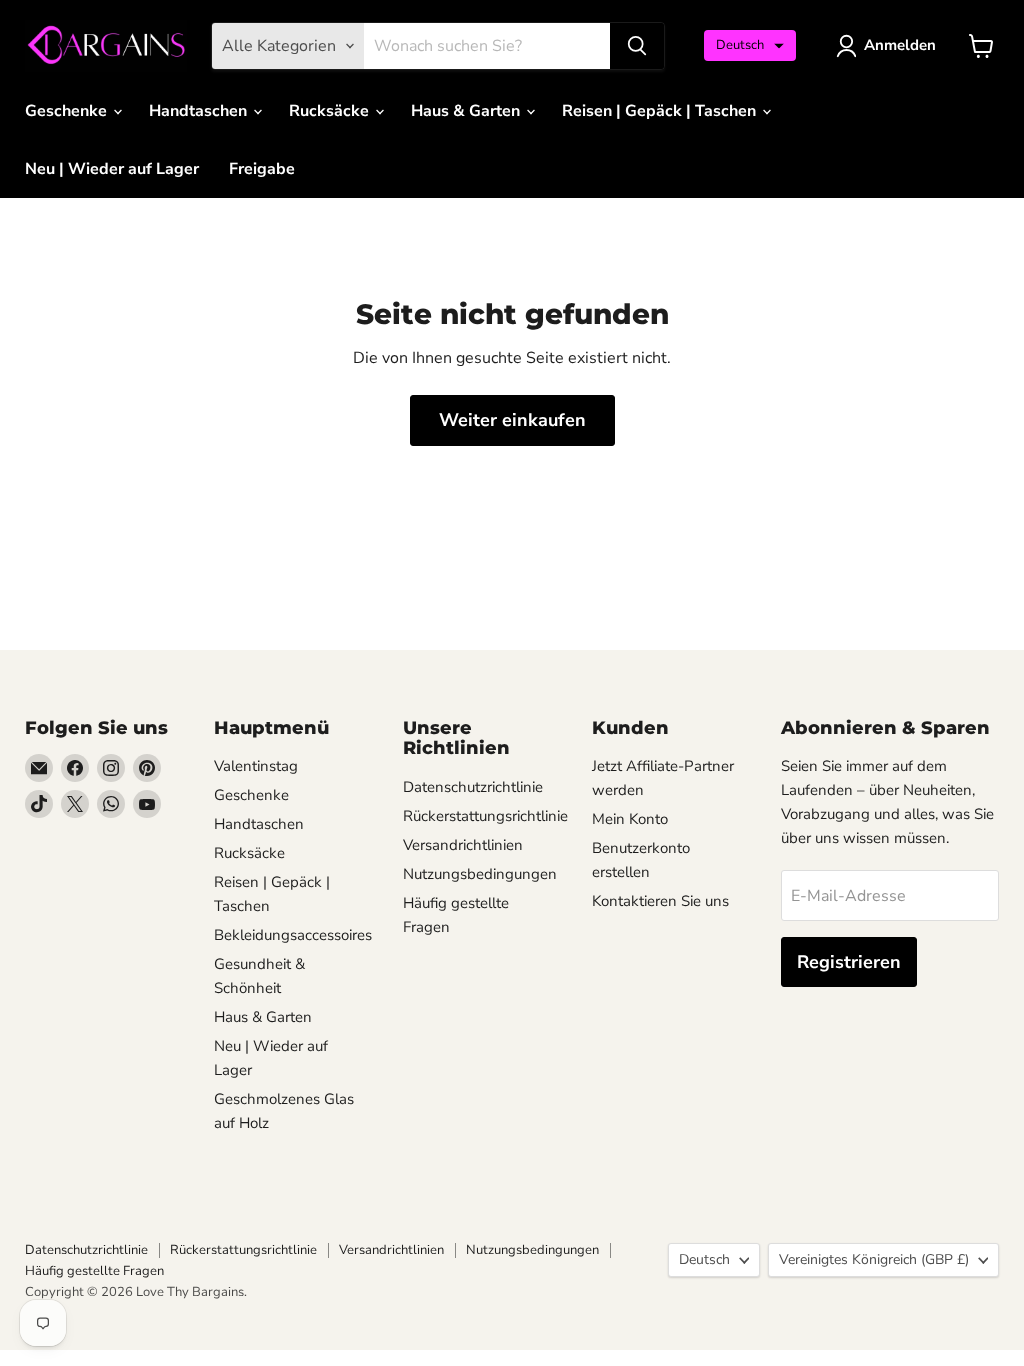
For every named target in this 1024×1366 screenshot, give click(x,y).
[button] (750, 45)
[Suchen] (637, 46)
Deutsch (704, 1259)
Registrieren (849, 962)
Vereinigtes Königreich (874, 1259)
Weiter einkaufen (512, 420)
